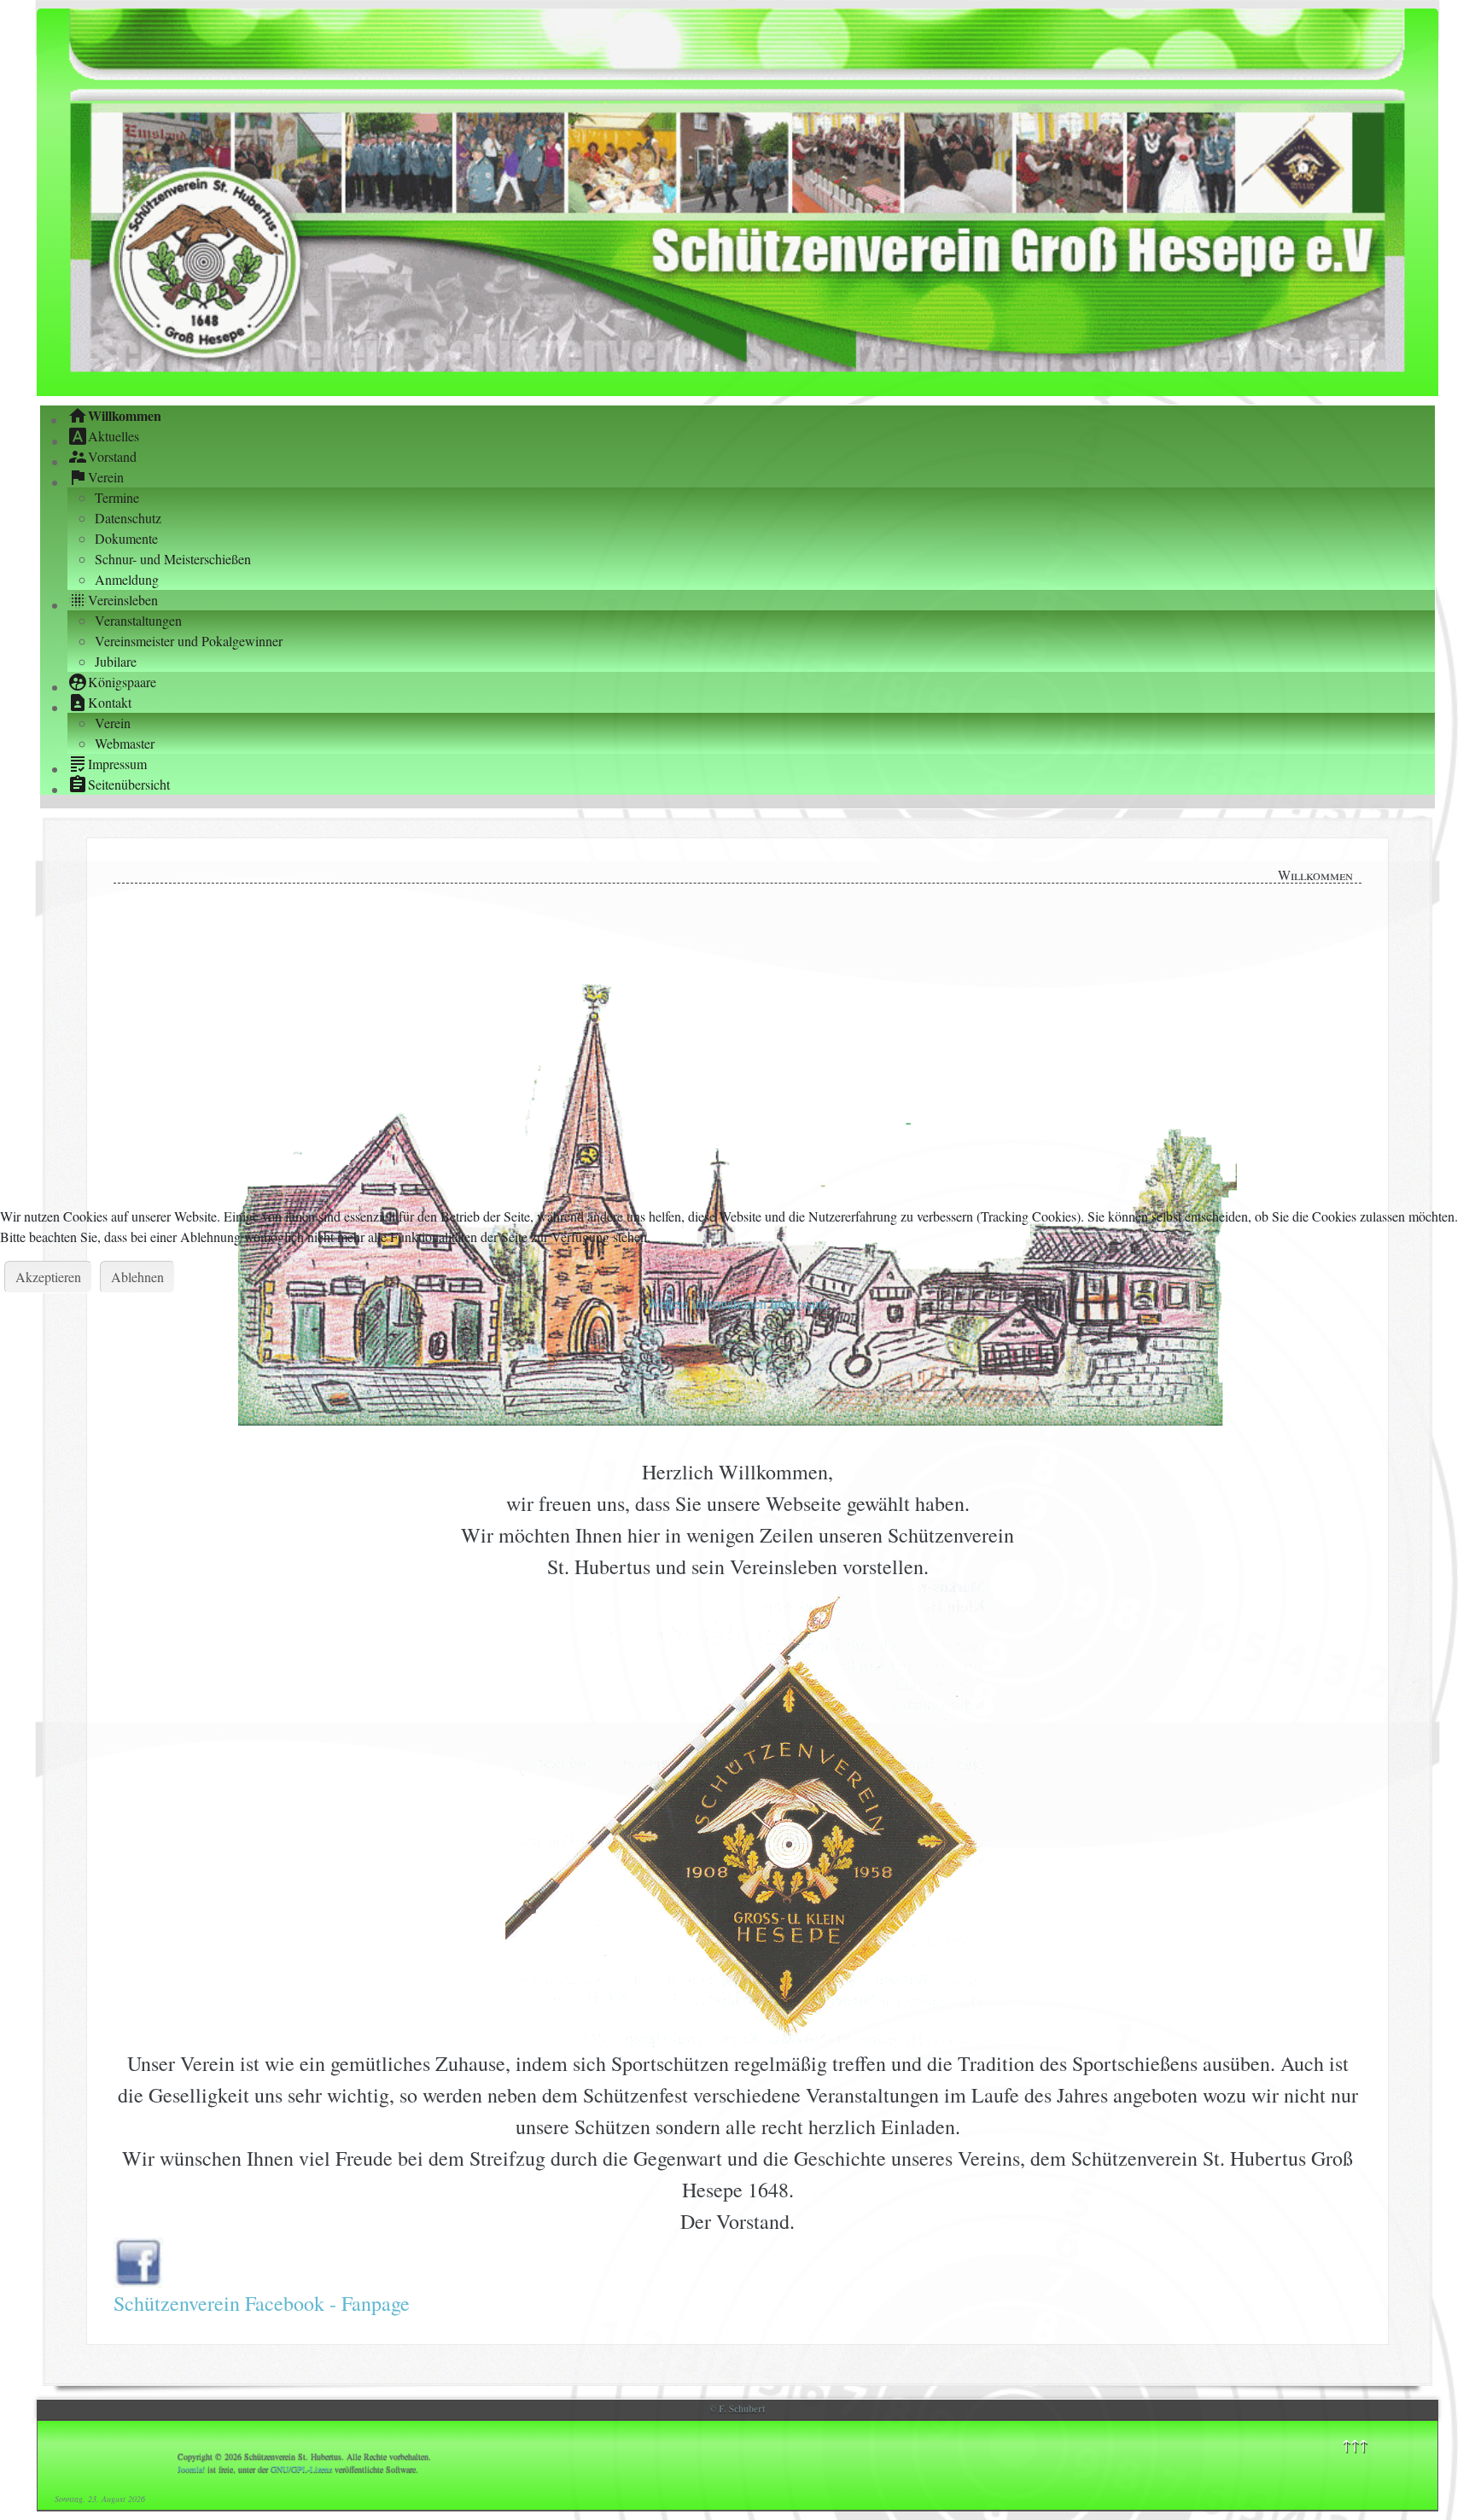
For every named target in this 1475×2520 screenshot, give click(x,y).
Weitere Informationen (707, 1303)
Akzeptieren (48, 1277)
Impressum (799, 1303)
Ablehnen (137, 1277)
